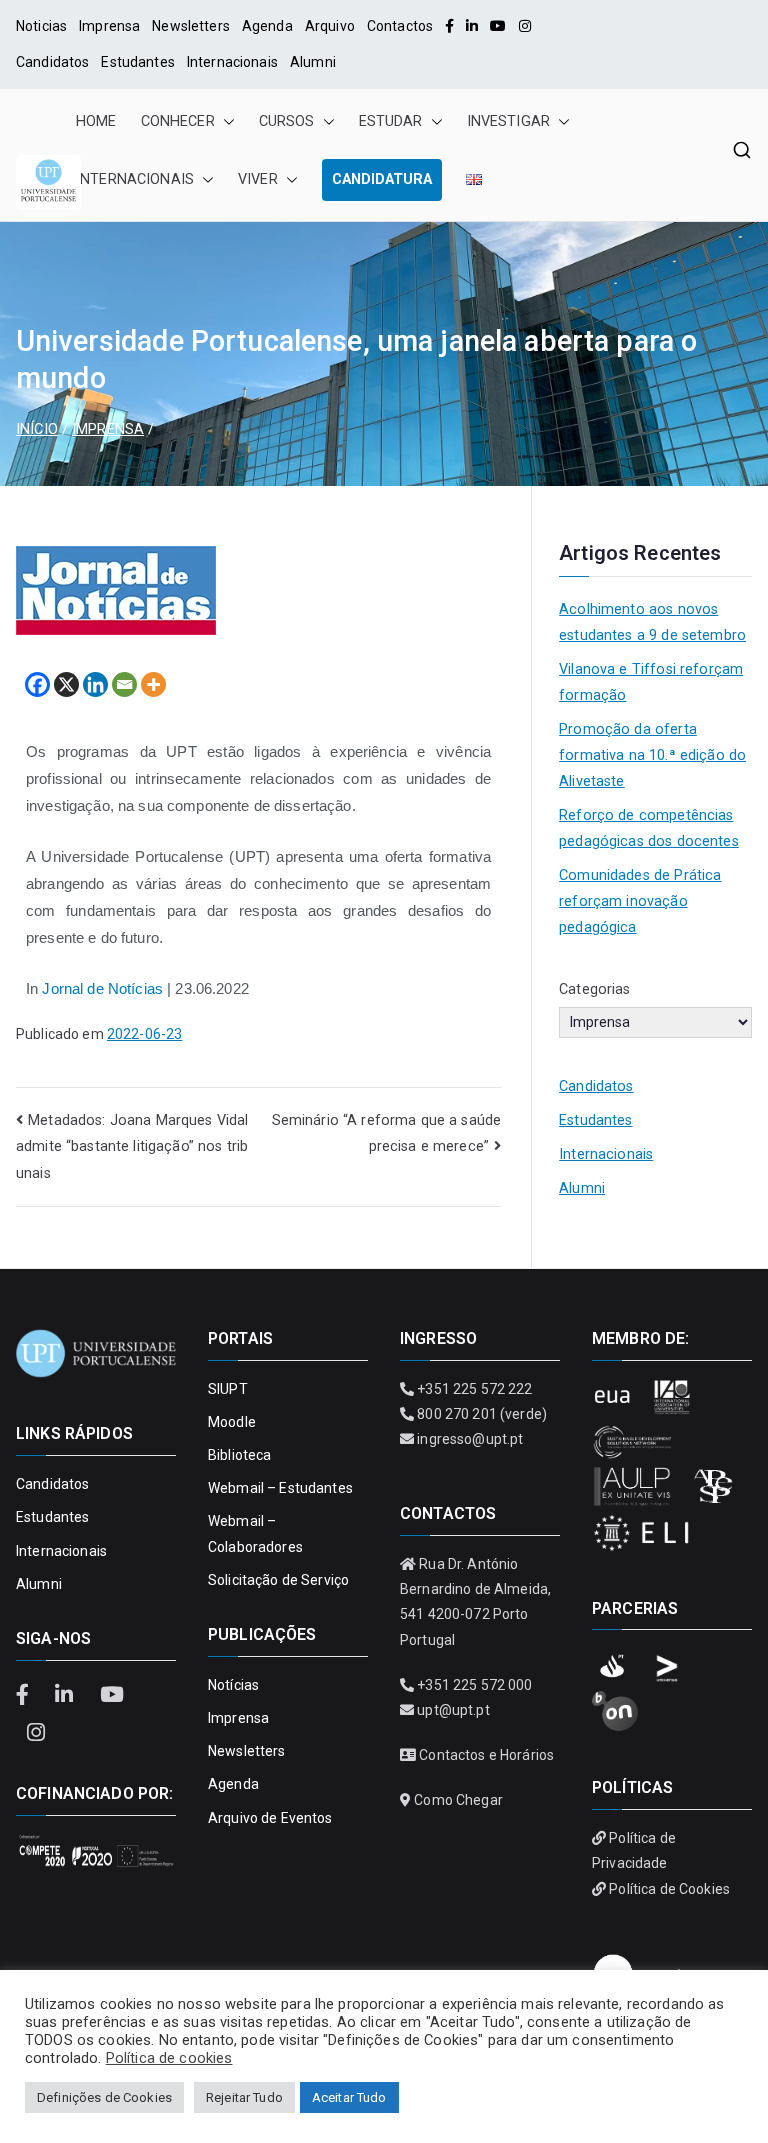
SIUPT (228, 1389)
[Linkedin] (95, 684)
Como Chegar (458, 1800)
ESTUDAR (391, 121)
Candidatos (52, 62)
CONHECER (178, 121)
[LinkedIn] (472, 26)
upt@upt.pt (453, 1710)
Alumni (313, 62)
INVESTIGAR (508, 121)
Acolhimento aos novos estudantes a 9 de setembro (652, 622)
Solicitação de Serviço (278, 1580)
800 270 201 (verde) (482, 1414)
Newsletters (191, 26)
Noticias (41, 26)
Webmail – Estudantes (280, 1488)
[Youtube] (498, 26)
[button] (225, 122)
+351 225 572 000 (474, 1685)
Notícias (233, 1685)
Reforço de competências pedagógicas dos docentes (648, 828)
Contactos (400, 26)
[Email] (124, 684)
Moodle (232, 1422)
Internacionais (232, 62)
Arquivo (330, 26)
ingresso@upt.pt (470, 1439)
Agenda (267, 26)
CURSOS (287, 121)
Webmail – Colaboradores (255, 1533)
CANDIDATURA (382, 179)
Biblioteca (239, 1455)
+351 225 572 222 (474, 1389)
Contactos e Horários (486, 1755)
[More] (153, 684)
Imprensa (109, 26)
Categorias (594, 989)
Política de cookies (169, 2058)
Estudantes (137, 62)
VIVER (258, 179)
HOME (96, 121)
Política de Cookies (669, 1889)
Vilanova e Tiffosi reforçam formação (651, 682)
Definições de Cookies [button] (104, 2097)
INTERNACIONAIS (135, 179)
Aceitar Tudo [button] (349, 2097)
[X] (66, 684)
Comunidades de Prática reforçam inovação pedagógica (640, 901)
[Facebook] (449, 26)
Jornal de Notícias (102, 988)
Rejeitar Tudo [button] (244, 2097)
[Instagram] (525, 26)
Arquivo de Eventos (270, 1818)
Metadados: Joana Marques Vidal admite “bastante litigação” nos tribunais (132, 1147)
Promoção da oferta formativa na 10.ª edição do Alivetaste (652, 755)
